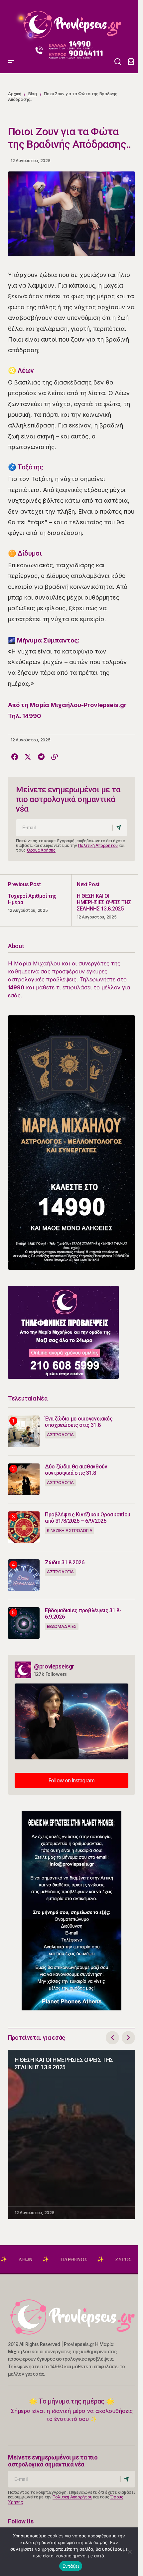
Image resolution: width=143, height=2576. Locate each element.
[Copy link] (55, 757)
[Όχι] (130, 2552)
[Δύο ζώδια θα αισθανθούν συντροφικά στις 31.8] (24, 1479)
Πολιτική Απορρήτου (98, 845)
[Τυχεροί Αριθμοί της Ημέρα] (40, 900)
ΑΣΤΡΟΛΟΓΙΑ (60, 1435)
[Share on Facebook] (15, 757)
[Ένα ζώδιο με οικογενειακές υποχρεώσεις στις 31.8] (24, 1431)
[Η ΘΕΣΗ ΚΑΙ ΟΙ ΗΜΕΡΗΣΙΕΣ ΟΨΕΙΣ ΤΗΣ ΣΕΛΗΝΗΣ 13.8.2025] (103, 900)
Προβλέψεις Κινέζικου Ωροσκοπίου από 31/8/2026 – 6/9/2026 (88, 1518)
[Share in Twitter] (28, 757)
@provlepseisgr (54, 1666)
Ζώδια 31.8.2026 (65, 1562)
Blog (33, 94)
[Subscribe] (120, 828)
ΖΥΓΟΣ (90, 2259)
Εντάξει (71, 2566)
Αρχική (15, 94)
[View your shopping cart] (131, 62)
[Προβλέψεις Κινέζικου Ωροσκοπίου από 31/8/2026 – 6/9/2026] (24, 1527)
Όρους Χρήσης (41, 850)
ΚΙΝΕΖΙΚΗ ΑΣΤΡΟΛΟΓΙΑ (70, 1531)
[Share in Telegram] (41, 757)
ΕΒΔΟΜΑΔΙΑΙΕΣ (62, 1626)
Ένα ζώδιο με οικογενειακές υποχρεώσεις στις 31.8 (79, 1422)
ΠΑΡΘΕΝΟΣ (40, 2259)
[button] (11, 22)
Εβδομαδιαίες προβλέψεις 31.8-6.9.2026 (83, 1614)
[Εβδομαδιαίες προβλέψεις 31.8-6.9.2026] (24, 1623)
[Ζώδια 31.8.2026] (24, 1575)
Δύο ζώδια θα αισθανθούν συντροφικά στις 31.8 (76, 1470)
